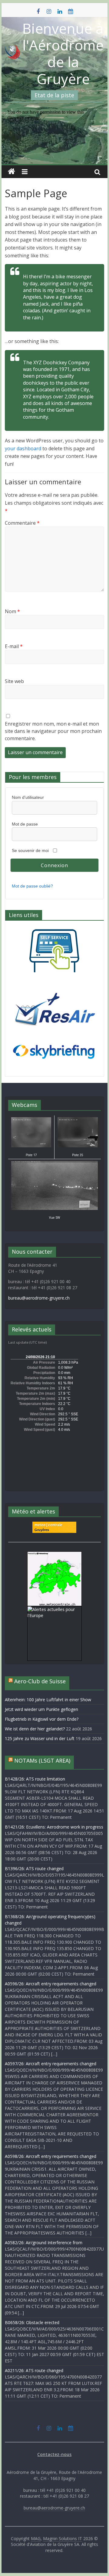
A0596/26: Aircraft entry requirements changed (51, 1984)
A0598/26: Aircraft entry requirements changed (51, 2156)
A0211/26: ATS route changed (34, 2370)
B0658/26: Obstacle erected (32, 2322)
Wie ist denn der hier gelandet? (35, 1729)
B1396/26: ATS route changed (34, 1868)
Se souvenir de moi (30, 850)
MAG (36, 2538)
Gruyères (42, 1530)
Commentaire (22, 523)
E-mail (14, 646)
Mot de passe (25, 824)
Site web (14, 681)
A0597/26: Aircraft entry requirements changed (51, 2064)
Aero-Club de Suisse (40, 1681)
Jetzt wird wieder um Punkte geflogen (41, 1709)
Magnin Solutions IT (63, 2538)
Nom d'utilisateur (28, 797)
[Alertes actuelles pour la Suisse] (54, 1555)
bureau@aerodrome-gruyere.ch (39, 1298)
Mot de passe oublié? (32, 886)
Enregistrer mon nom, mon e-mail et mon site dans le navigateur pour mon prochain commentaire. (53, 731)
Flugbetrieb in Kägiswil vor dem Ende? (42, 1719)
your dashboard (23, 448)
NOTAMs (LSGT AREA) (42, 1760)
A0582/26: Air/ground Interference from (44, 2243)
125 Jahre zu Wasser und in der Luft (40, 1738)
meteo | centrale (48, 1525)
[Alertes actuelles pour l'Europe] (54, 1609)
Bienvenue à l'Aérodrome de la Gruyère (63, 53)
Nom (12, 611)
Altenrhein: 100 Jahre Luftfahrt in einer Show (48, 1700)
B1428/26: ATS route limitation (35, 1779)
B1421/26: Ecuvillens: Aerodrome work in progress (54, 1827)
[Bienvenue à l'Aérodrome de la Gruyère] (12, 172)
